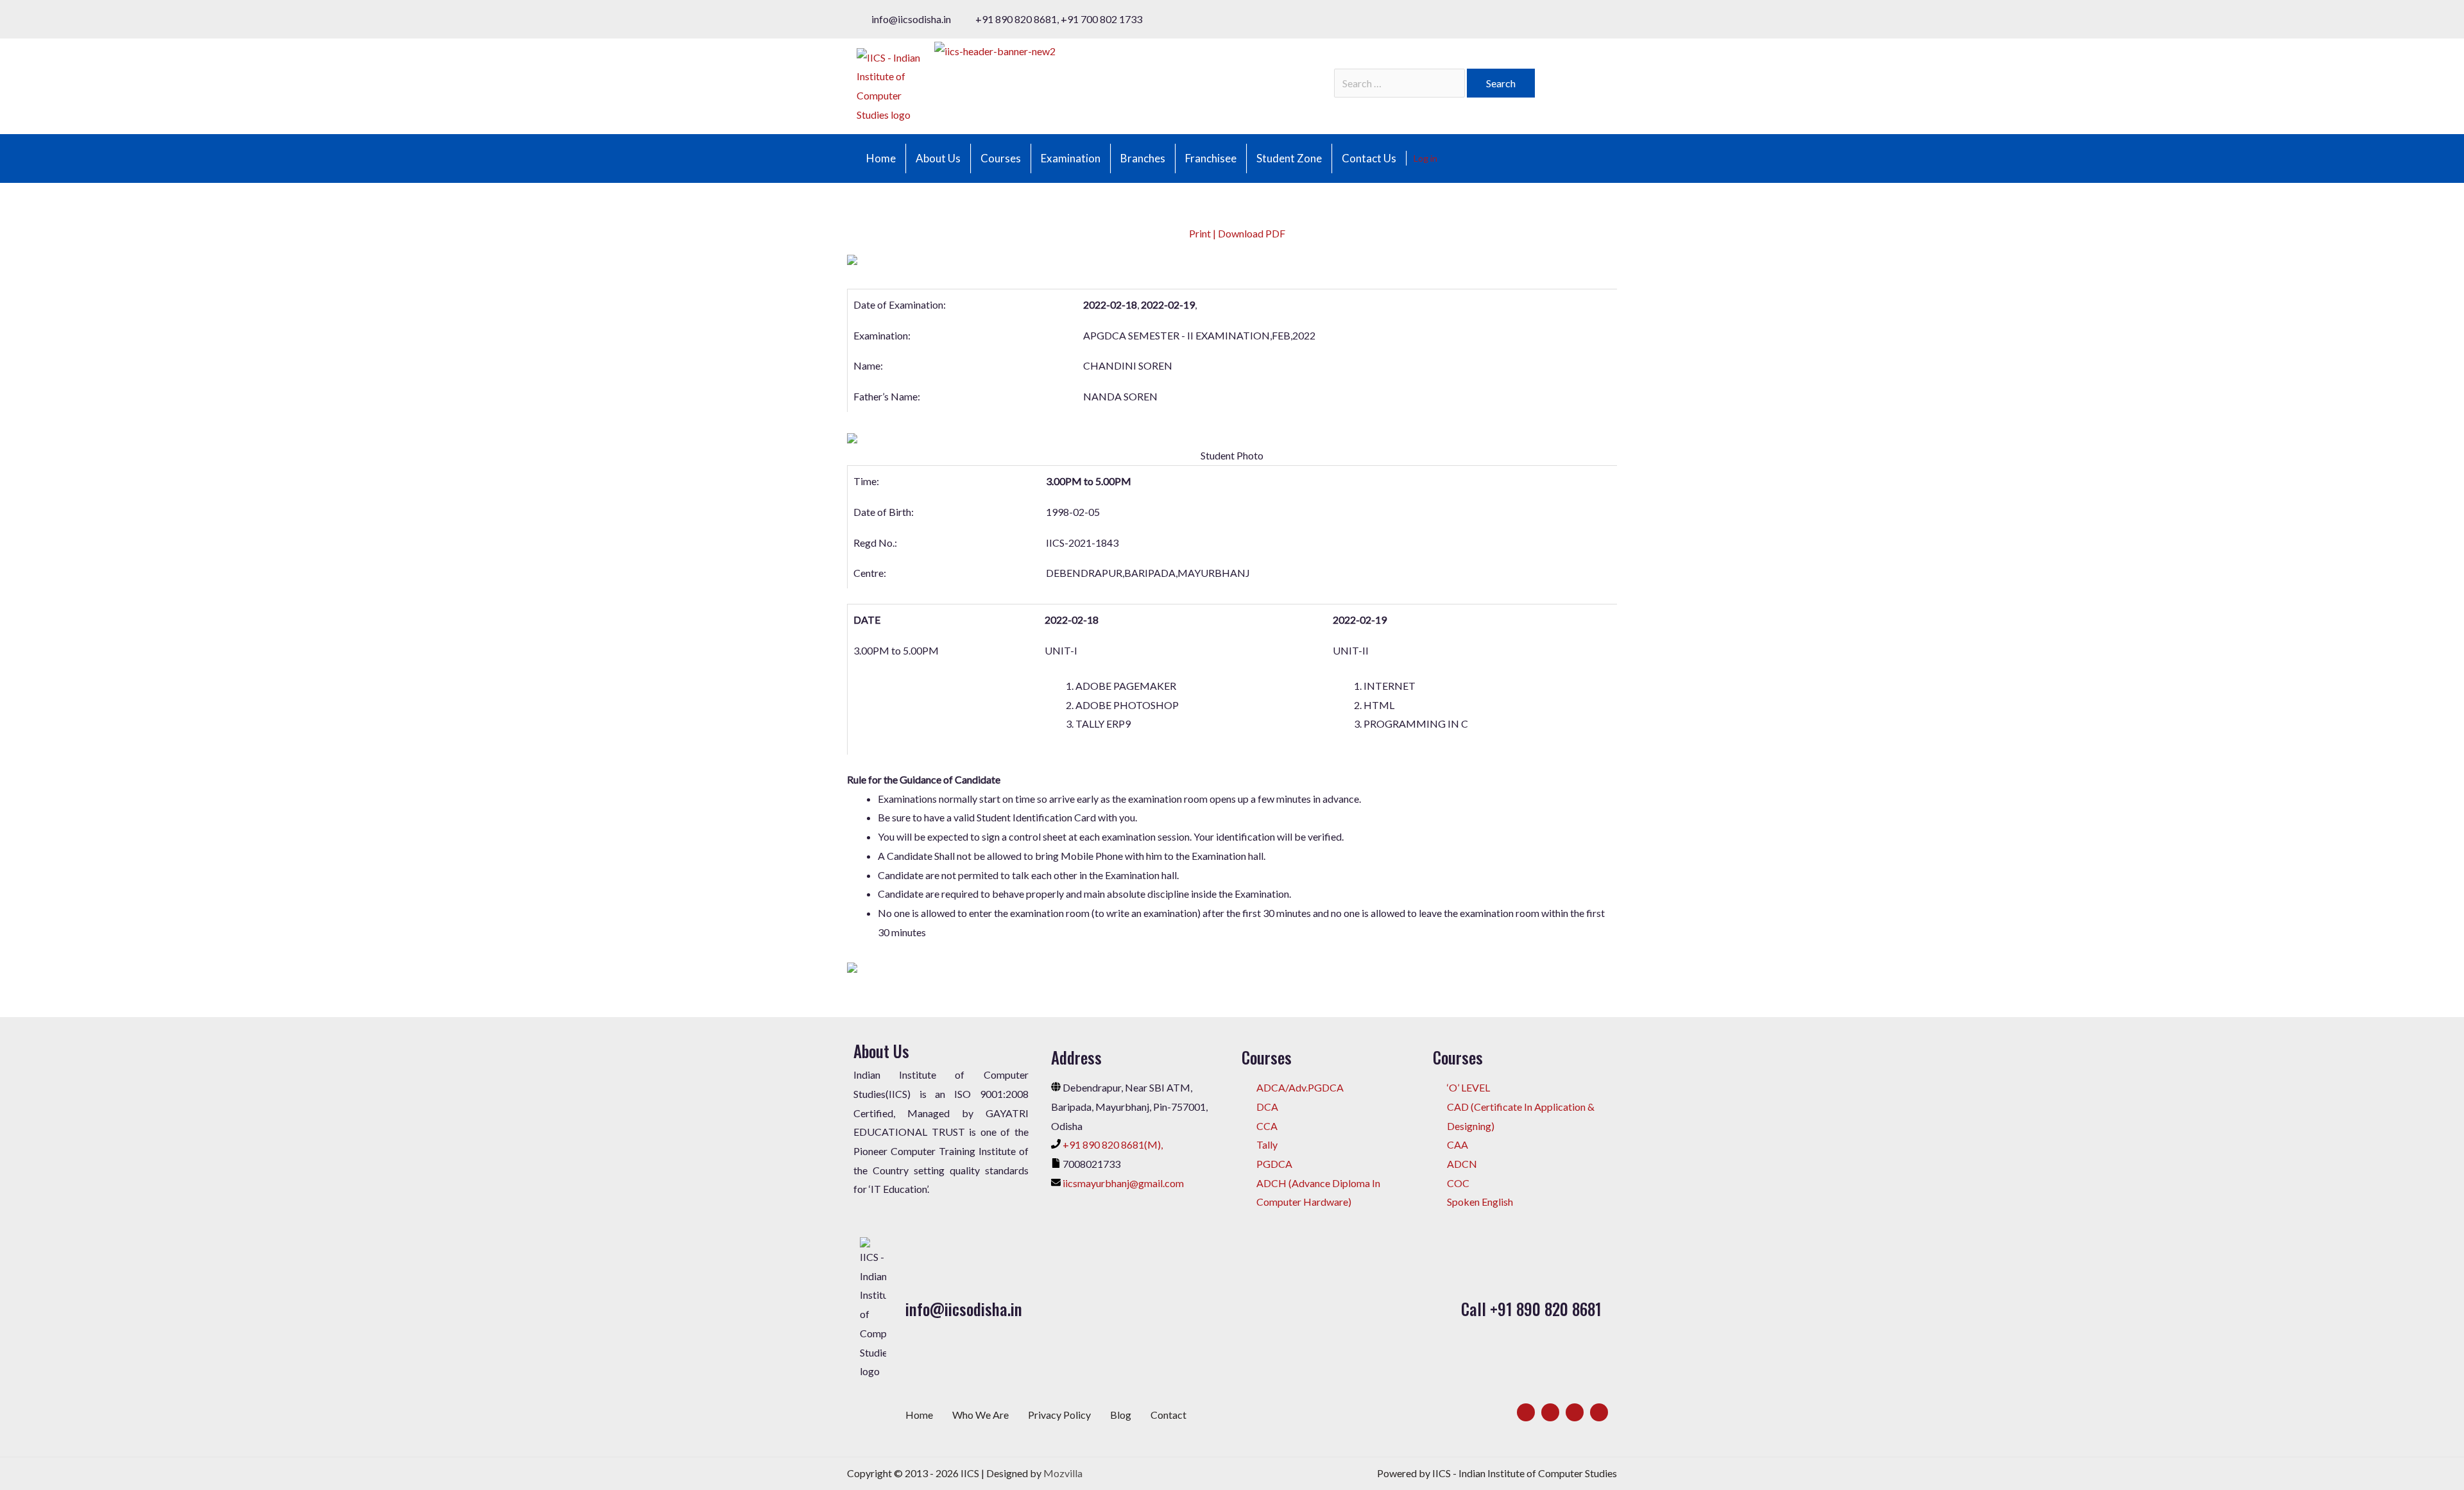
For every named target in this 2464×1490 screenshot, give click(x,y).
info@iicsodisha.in (964, 1309)
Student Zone (1289, 158)
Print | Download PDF (1236, 233)
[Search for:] (1400, 83)
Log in (1425, 158)
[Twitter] (1550, 1412)
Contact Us (1369, 158)
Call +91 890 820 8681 (1531, 1309)
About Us (938, 158)
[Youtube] (1599, 1412)
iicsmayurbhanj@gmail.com (1123, 1183)
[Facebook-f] (1526, 1412)
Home (881, 158)
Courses (1001, 158)
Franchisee (1211, 158)
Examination (1071, 158)
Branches (1143, 158)
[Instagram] (1575, 1412)
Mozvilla (1063, 1473)
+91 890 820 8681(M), (1113, 1144)
